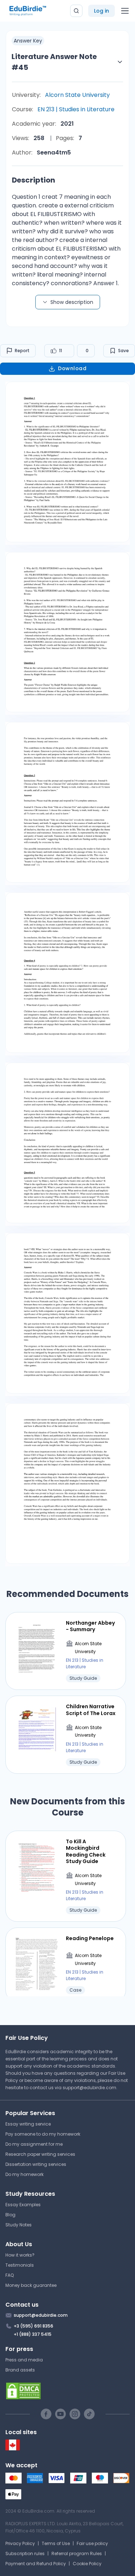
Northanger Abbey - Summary (90, 1626)
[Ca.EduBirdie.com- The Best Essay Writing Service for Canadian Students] (13, 2449)
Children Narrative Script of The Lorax (91, 1710)
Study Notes (19, 2225)
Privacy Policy (20, 2543)
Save (123, 351)
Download (72, 368)
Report (22, 351)
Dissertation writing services (36, 2164)
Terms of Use (56, 2543)
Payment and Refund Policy (36, 2564)
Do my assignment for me (34, 2144)
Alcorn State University (77, 95)
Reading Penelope (90, 1938)
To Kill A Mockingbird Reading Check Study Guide (86, 1851)
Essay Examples (23, 2205)
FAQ (10, 2275)
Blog (10, 2215)
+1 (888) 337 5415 (33, 2334)
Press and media (24, 2360)
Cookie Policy (87, 2564)
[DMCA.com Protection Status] (67, 2391)
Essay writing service (28, 2124)
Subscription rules (25, 2553)
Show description (72, 302)
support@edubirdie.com (89, 2088)
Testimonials (20, 2265)
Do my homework (24, 2174)
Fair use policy (92, 2543)
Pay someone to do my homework (43, 2134)
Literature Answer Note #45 (54, 62)
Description (33, 180)
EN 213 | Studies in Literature (76, 109)
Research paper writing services (40, 2154)
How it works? (20, 2255)
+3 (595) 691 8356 (33, 2326)
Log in (102, 11)
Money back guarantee (31, 2285)
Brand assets (20, 2370)
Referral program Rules (77, 2553)
